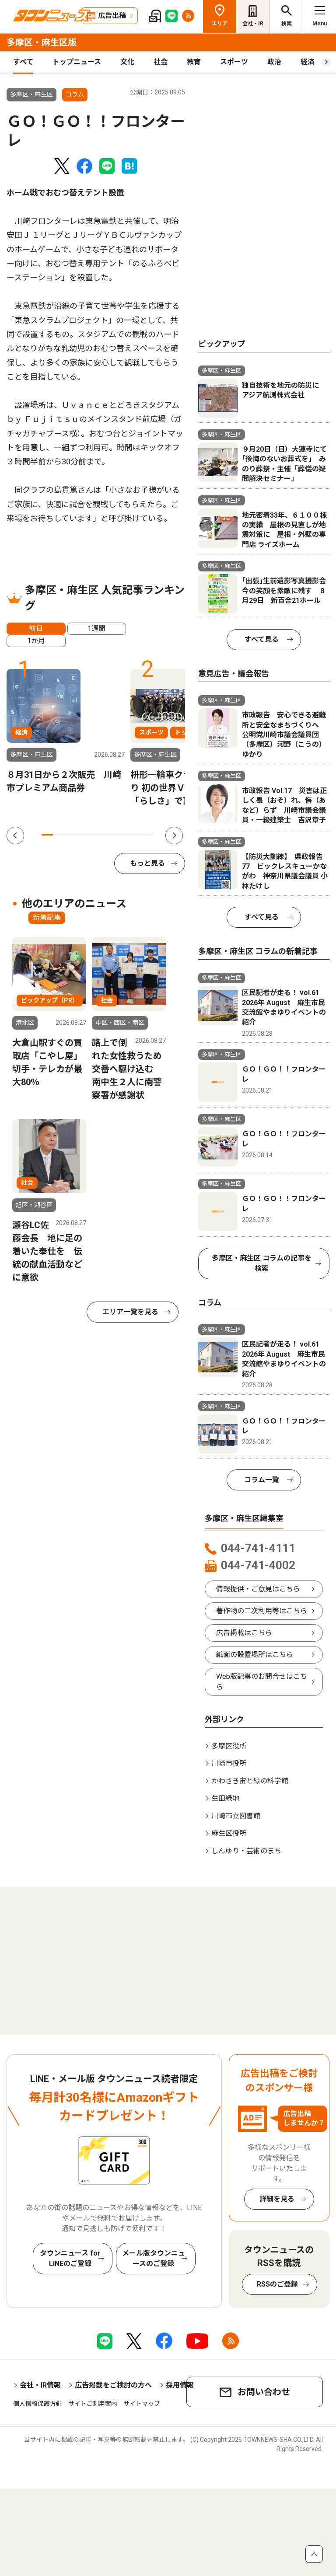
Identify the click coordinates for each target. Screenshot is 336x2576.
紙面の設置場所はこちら (255, 1655)
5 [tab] (92, 835)
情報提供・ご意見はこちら (258, 1589)
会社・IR (253, 24)
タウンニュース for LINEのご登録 (70, 2258)
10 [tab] (148, 835)
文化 (127, 62)
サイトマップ (142, 2404)
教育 (194, 62)
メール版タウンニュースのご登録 (154, 2258)
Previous (15, 835)
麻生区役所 (229, 1833)
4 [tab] (81, 835)
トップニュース (77, 62)
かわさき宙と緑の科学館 (250, 1781)
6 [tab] (103, 835)
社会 (161, 62)
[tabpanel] (66, 732)
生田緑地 (225, 1798)
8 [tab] (126, 835)
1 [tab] (47, 835)
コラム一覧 (262, 1480)
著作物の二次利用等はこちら (262, 1611)
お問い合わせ (264, 2392)
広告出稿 (112, 16)
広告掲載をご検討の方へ (113, 2385)
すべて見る (262, 639)
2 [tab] (59, 835)
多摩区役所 (229, 1746)
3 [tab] (70, 835)
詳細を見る (277, 2199)
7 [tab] (114, 835)
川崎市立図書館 (236, 1816)
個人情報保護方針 (38, 2404)
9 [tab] (137, 835)
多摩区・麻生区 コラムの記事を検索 (262, 1263)
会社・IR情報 (40, 2385)
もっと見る (147, 863)
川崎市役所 (229, 1763)
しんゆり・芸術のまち (246, 1851)
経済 (308, 62)
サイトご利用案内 (93, 2404)
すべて (23, 62)
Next (174, 835)
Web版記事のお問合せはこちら (262, 1682)
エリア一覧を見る (130, 1312)
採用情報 (180, 2385)
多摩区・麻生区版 (42, 42)
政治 (274, 62)
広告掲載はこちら (244, 1633)
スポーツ (234, 62)
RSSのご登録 (277, 2284)
